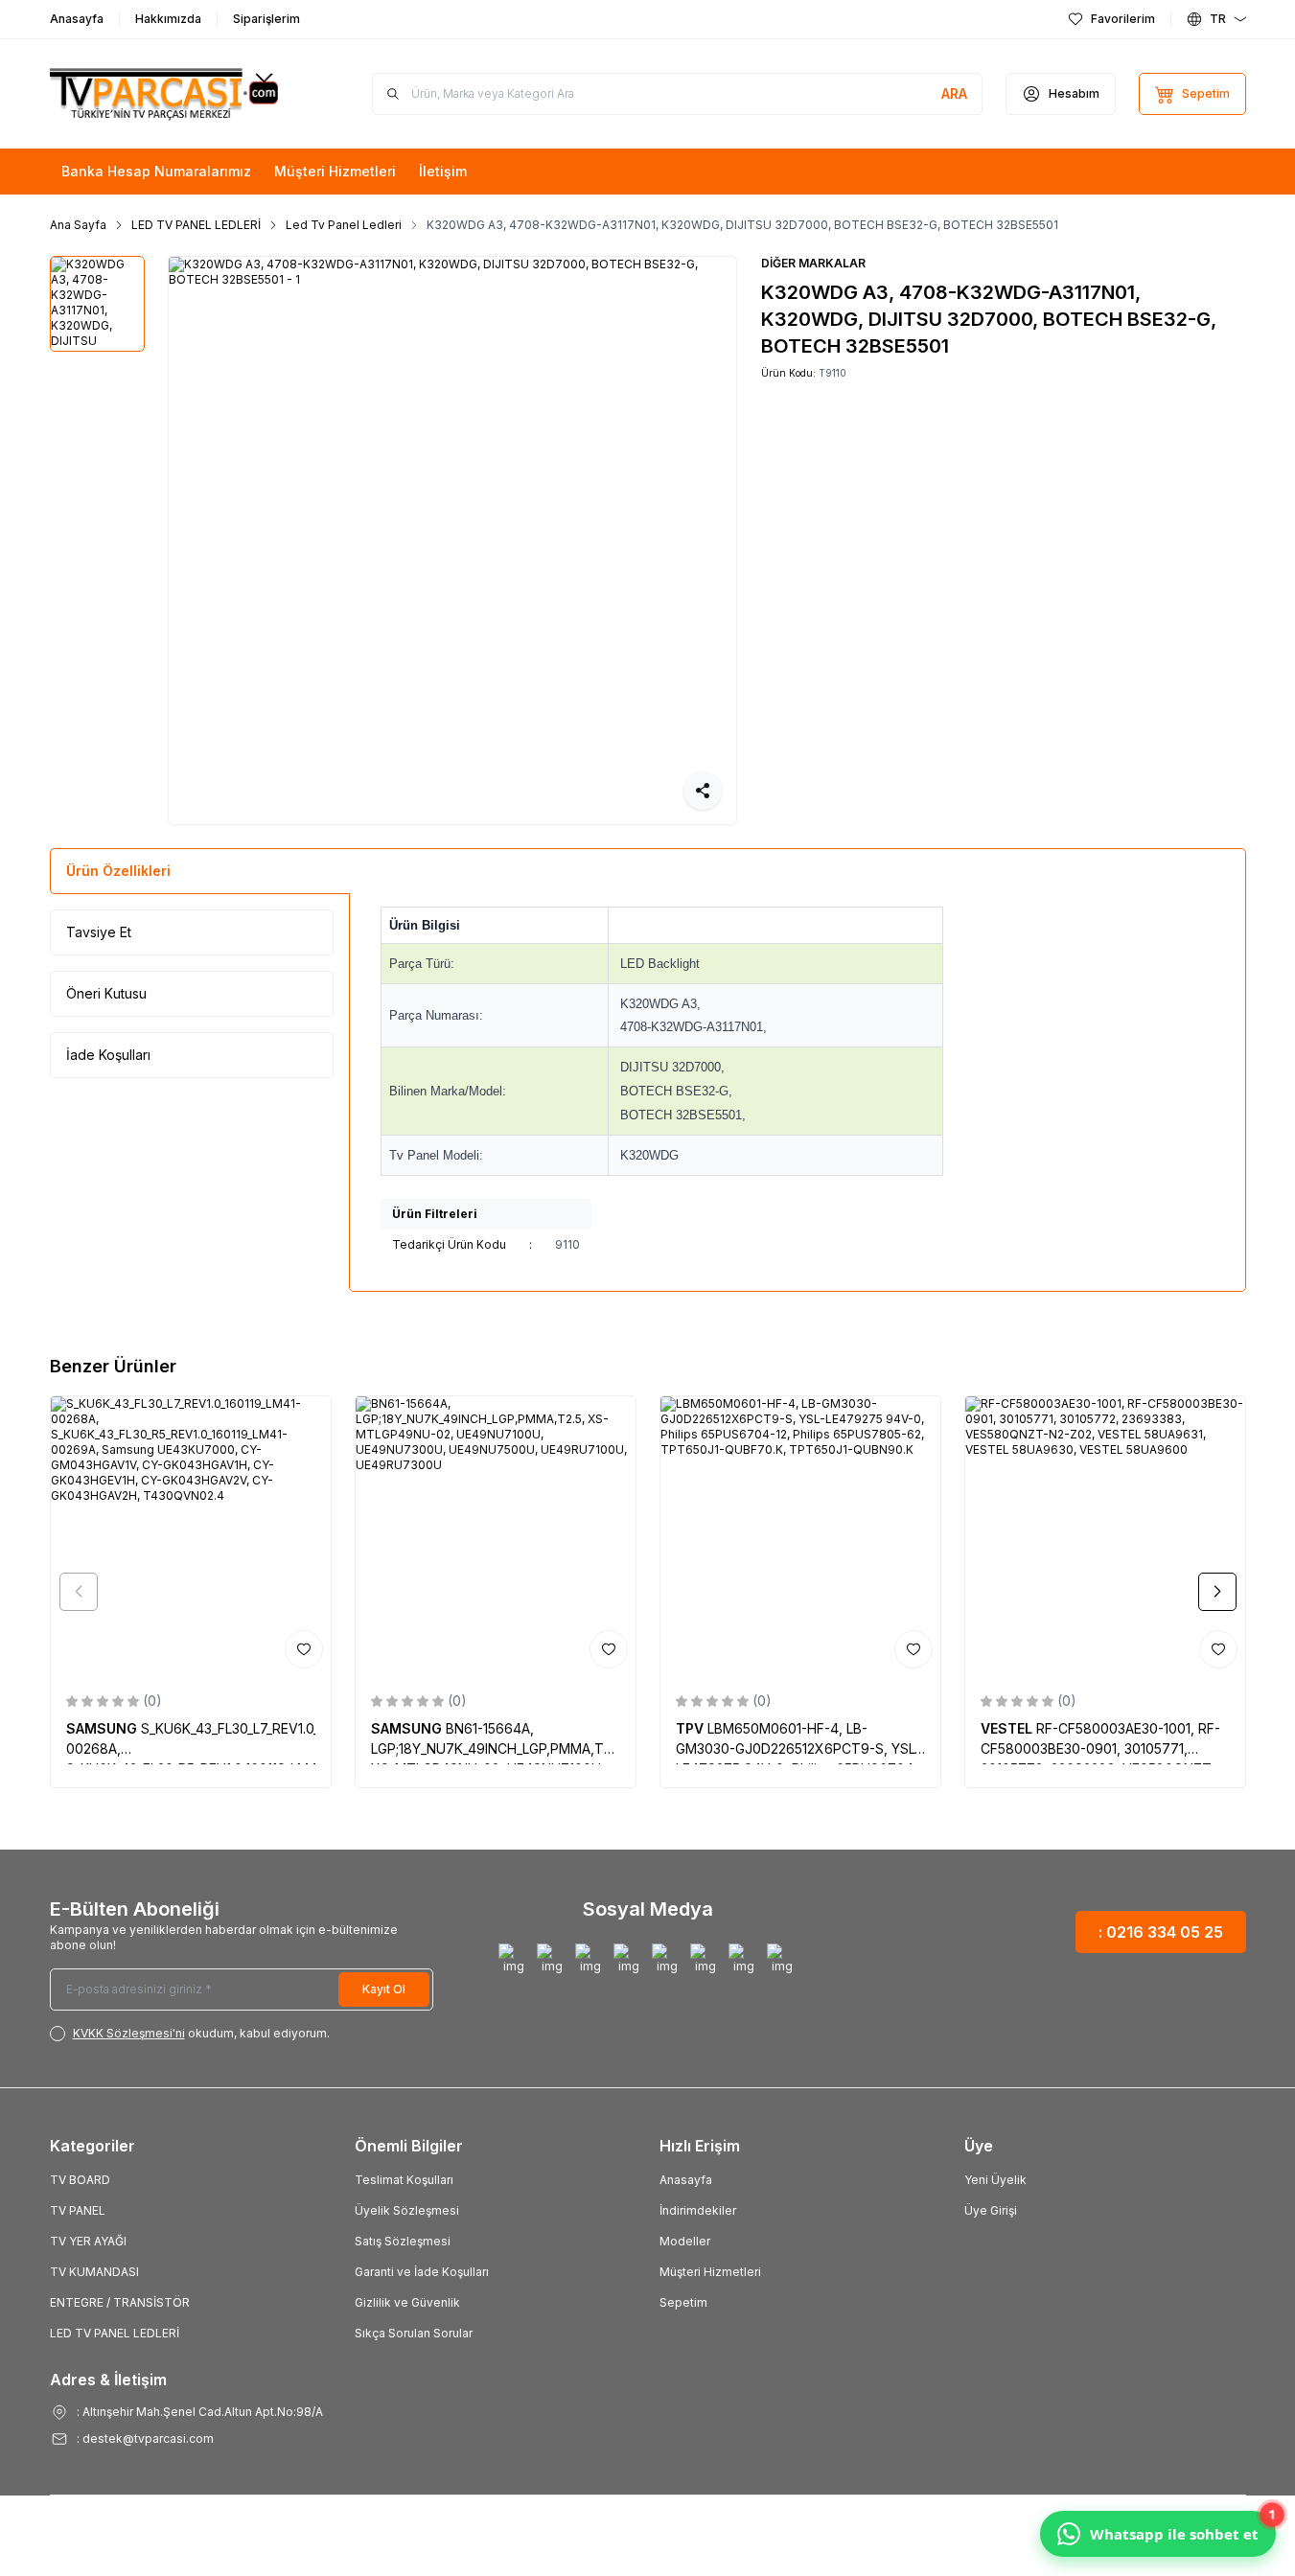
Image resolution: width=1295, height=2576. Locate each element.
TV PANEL (78, 2210)
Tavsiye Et (99, 932)
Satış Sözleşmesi (403, 2241)
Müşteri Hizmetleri (710, 2272)
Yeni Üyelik (995, 2180)
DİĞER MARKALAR (813, 263)
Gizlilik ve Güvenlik (407, 2302)
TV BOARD (80, 2180)
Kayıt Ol (384, 1989)
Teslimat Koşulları (404, 2180)
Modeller (685, 2241)
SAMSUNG (104, 1728)
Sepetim (683, 2302)
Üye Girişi (991, 2210)
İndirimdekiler (698, 2210)
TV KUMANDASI (94, 2272)
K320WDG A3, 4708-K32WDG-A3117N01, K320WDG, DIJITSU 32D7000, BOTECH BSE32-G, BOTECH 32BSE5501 (742, 225)
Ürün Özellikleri (118, 871)
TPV (692, 1728)
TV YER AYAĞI (88, 2241)
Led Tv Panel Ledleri (344, 225)
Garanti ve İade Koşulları (422, 2272)
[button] (79, 1592)
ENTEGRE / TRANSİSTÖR (120, 2302)
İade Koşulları (108, 1055)
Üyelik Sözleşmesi (407, 2210)
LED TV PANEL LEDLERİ (196, 225)
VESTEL (1008, 1728)
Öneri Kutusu (106, 993)
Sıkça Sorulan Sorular (414, 2333)
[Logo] (165, 94)
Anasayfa (686, 2180)
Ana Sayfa (78, 225)
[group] (452, 540)
